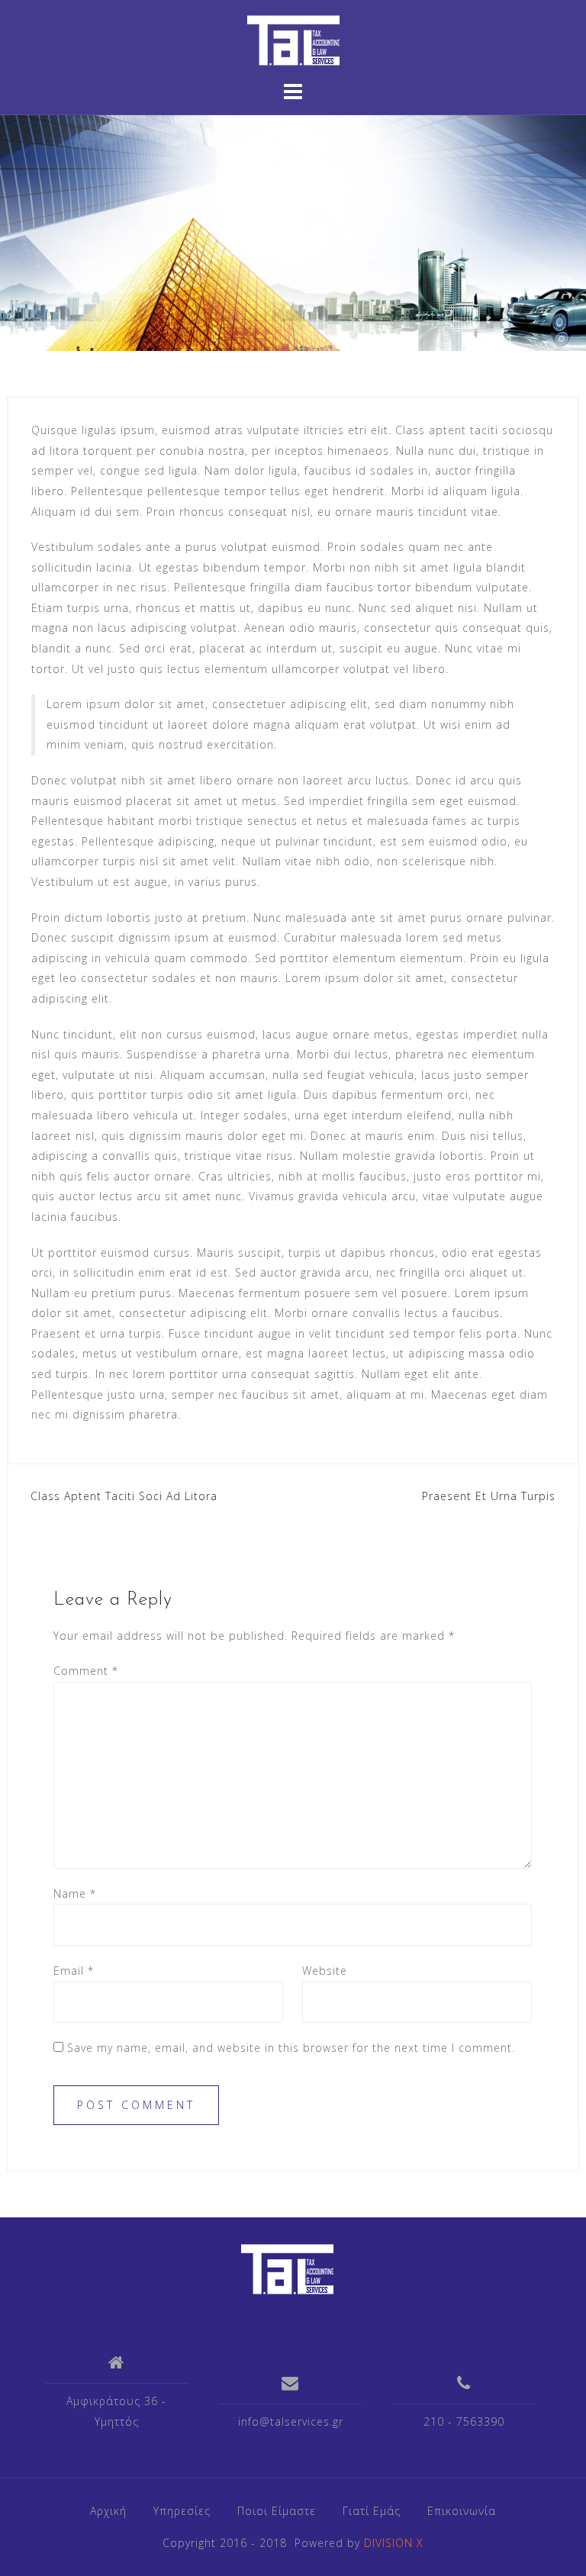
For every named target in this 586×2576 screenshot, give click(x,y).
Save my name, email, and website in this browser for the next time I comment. (291, 2048)
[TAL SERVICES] (287, 2268)
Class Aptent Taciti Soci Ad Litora (124, 1496)
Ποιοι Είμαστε (277, 2511)
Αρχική (108, 2511)
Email (74, 1971)
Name (75, 1893)
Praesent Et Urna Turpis (489, 1496)
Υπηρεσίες (182, 2511)
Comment (86, 1671)
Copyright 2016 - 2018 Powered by (293, 2543)
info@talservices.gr (291, 2421)
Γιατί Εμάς (372, 2511)
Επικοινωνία (462, 2511)
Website (325, 1971)
